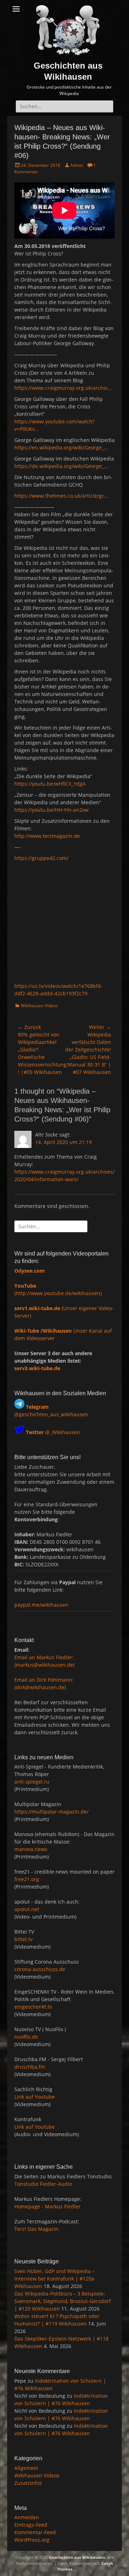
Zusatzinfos (28, 2483)
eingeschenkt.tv (33, 2007)
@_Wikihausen (53, 1432)
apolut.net (27, 1909)
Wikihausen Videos (39, 1006)
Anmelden (27, 2517)
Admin (77, 165)
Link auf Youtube (35, 2097)
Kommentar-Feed (35, 2532)
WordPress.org (32, 2540)
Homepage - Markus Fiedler (47, 2206)
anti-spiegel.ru (32, 1782)
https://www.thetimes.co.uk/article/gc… (61, 496)
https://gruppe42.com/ (41, 858)
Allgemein (26, 2468)
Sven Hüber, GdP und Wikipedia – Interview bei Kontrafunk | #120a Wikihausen (54, 2279)
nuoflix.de (26, 2037)
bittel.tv (23, 1939)
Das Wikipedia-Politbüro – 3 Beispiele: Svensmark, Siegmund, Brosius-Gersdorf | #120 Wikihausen (63, 2301)
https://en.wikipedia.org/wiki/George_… (61, 447)
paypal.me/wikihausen (41, 1605)
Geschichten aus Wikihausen (77, 2557)
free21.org (27, 1879)
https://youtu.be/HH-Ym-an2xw (51, 810)
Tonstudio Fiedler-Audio (43, 2184)
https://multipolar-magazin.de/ (51, 1812)
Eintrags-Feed (31, 2525)
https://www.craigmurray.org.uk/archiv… (63, 388)
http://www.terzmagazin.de (47, 836)
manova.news (31, 1849)
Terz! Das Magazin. (37, 2229)
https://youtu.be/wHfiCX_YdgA (50, 784)
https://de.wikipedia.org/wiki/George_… (61, 466)
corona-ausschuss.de (40, 1969)
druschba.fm (30, 2067)
